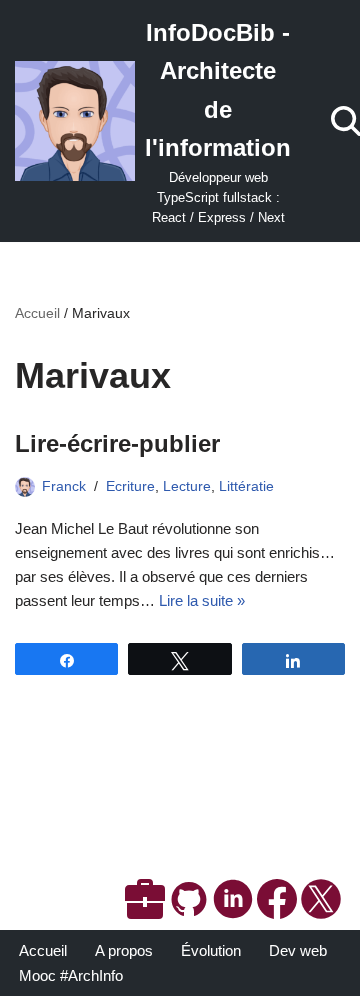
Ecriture (130, 486)
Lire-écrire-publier (117, 443)
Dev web (298, 950)
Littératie (246, 486)
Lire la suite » (202, 600)
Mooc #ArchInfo (71, 975)
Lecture (187, 486)
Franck (64, 486)
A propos (124, 950)
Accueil (37, 313)
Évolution (211, 950)
